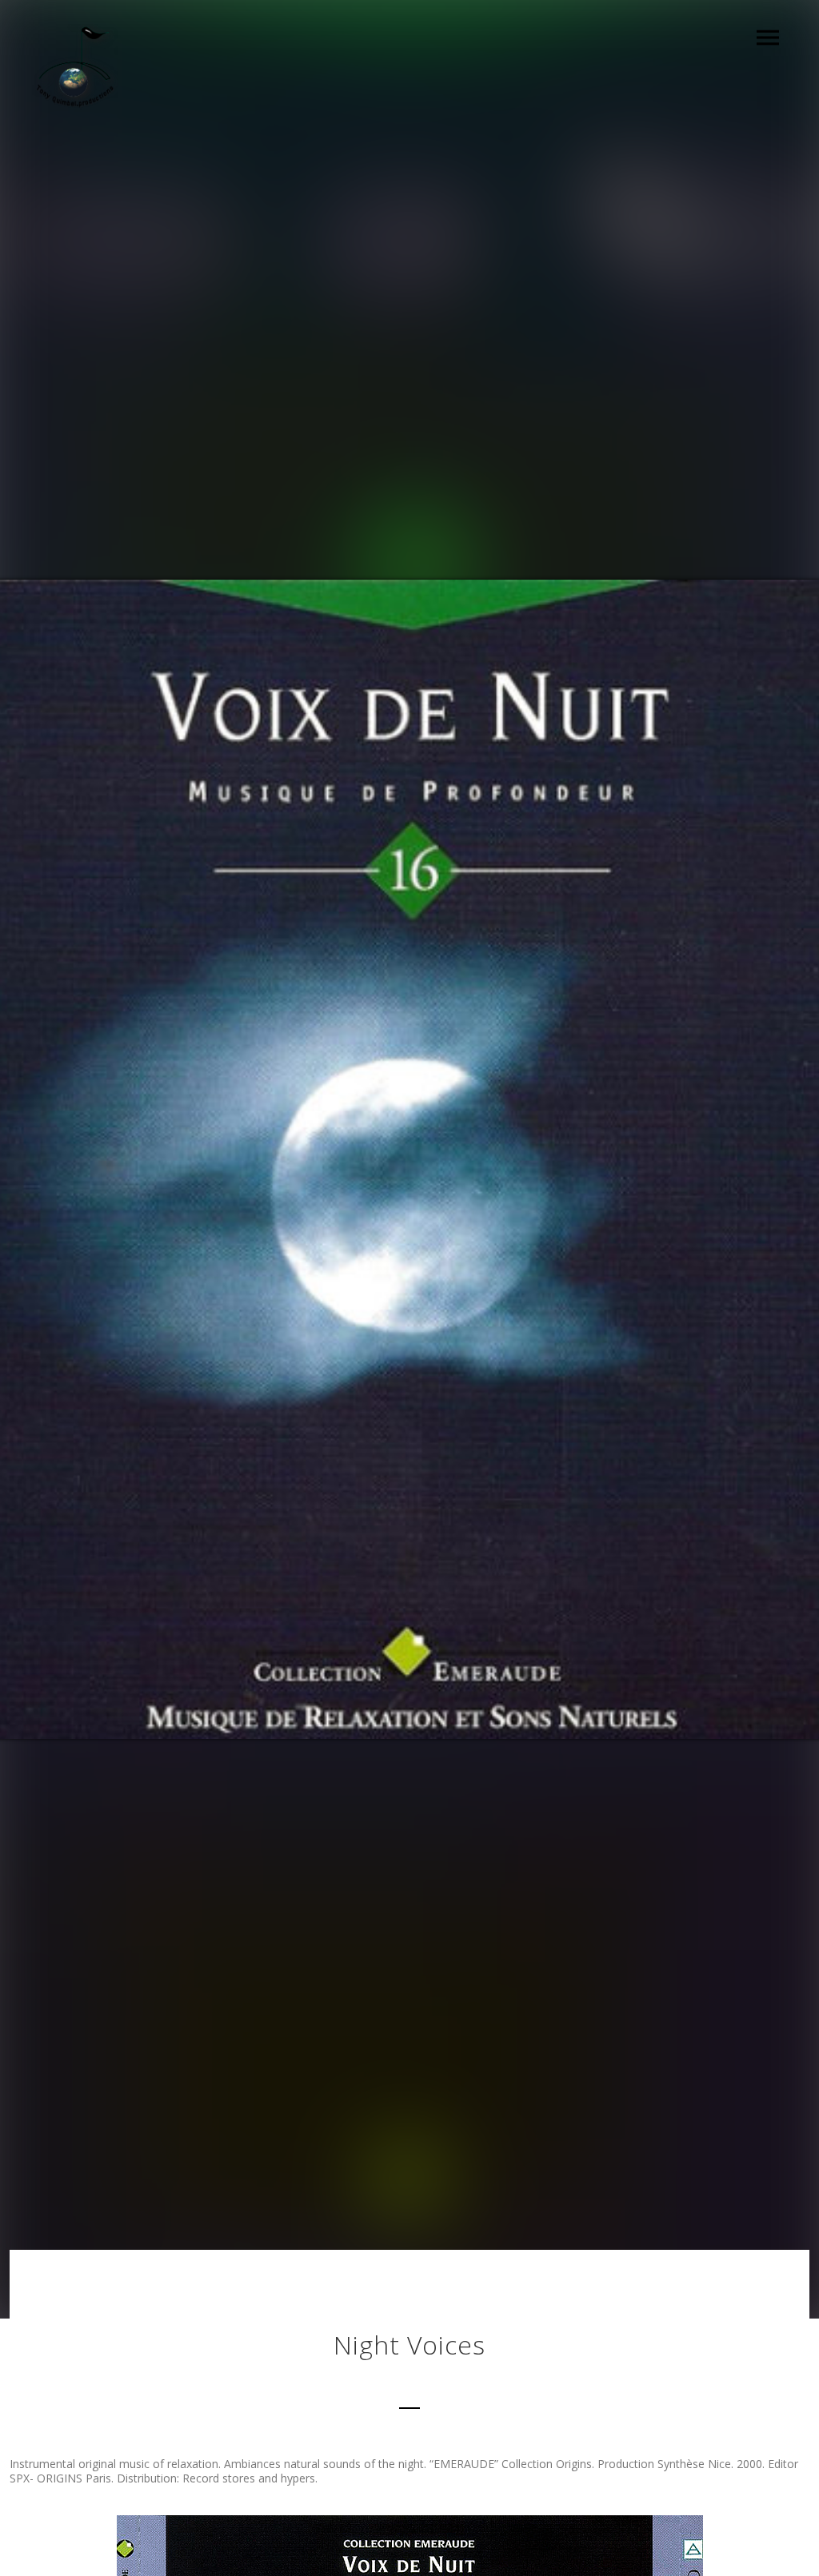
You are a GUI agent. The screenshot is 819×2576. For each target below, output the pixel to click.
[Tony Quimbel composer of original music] (75, 69)
